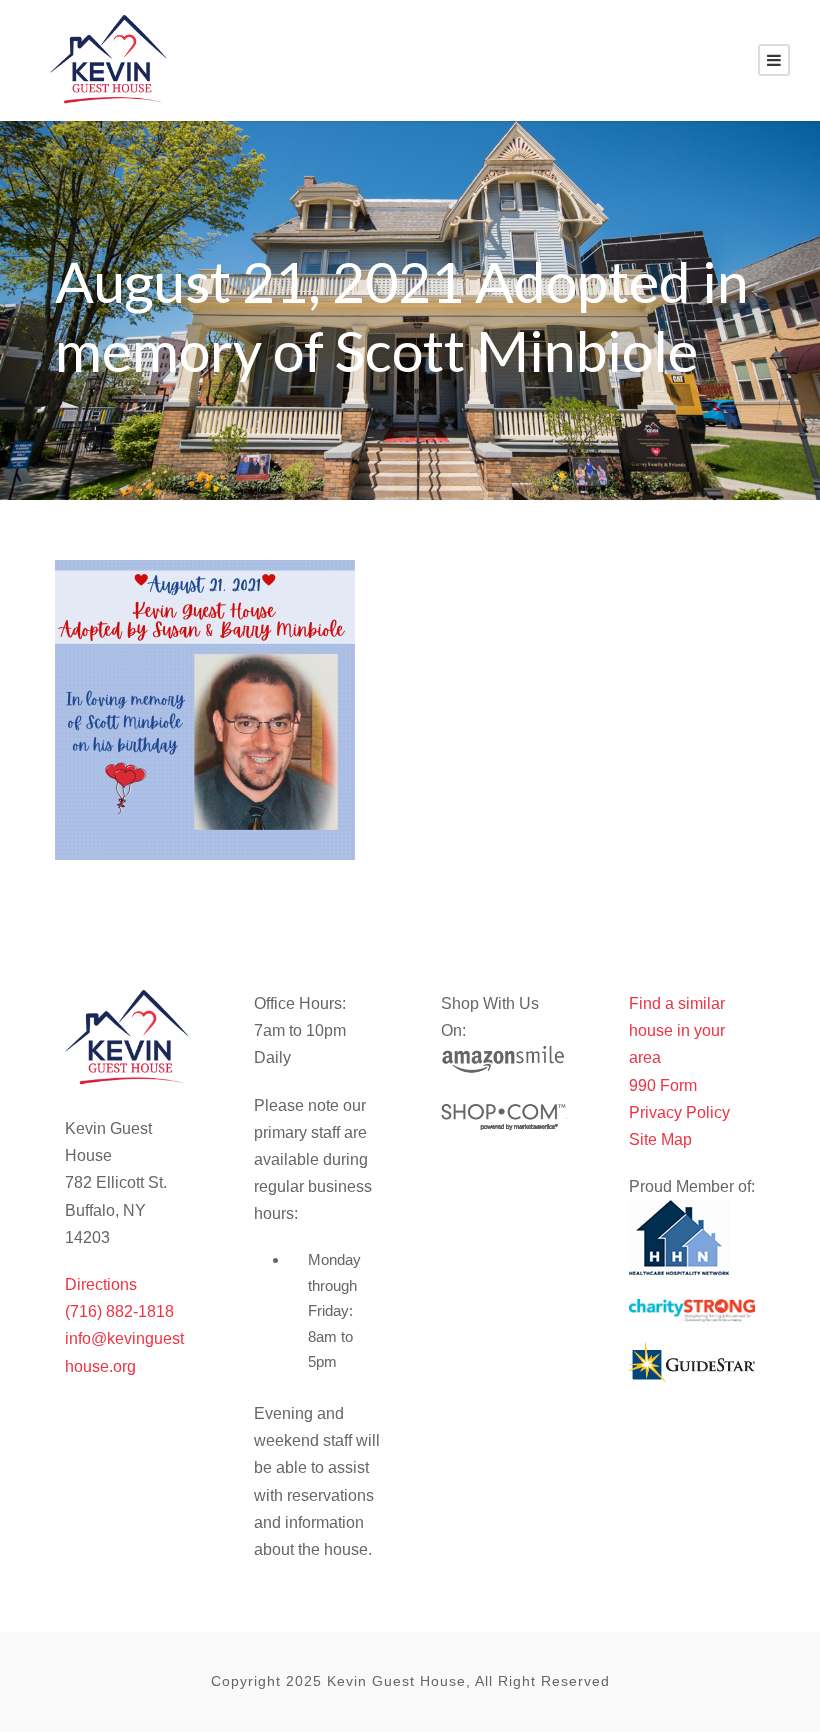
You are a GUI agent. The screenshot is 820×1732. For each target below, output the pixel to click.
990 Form (663, 1085)
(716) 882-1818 (119, 1311)
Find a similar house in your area (677, 1030)
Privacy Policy (679, 1112)
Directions (101, 1284)
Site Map (660, 1139)
